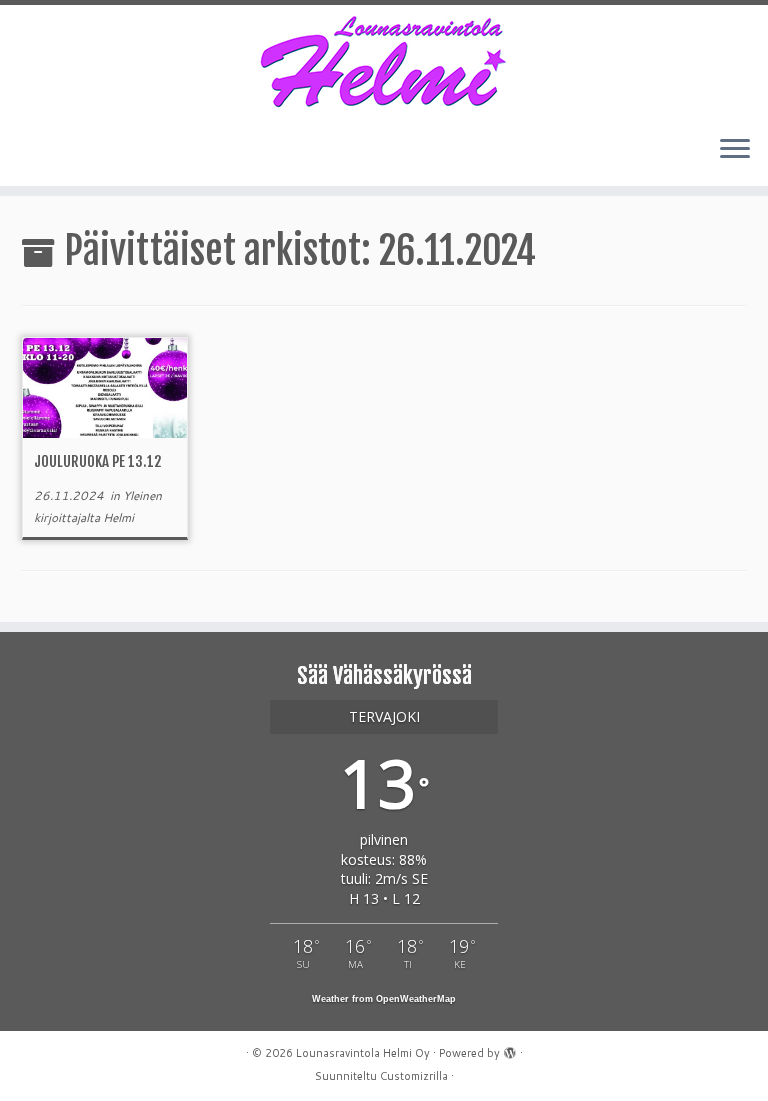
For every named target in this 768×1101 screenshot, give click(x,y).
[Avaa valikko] (735, 150)
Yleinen (142, 495)
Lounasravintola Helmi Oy (363, 1053)
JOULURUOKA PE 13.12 (97, 461)
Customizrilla (414, 1076)
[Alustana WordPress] (510, 1049)
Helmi (118, 517)
